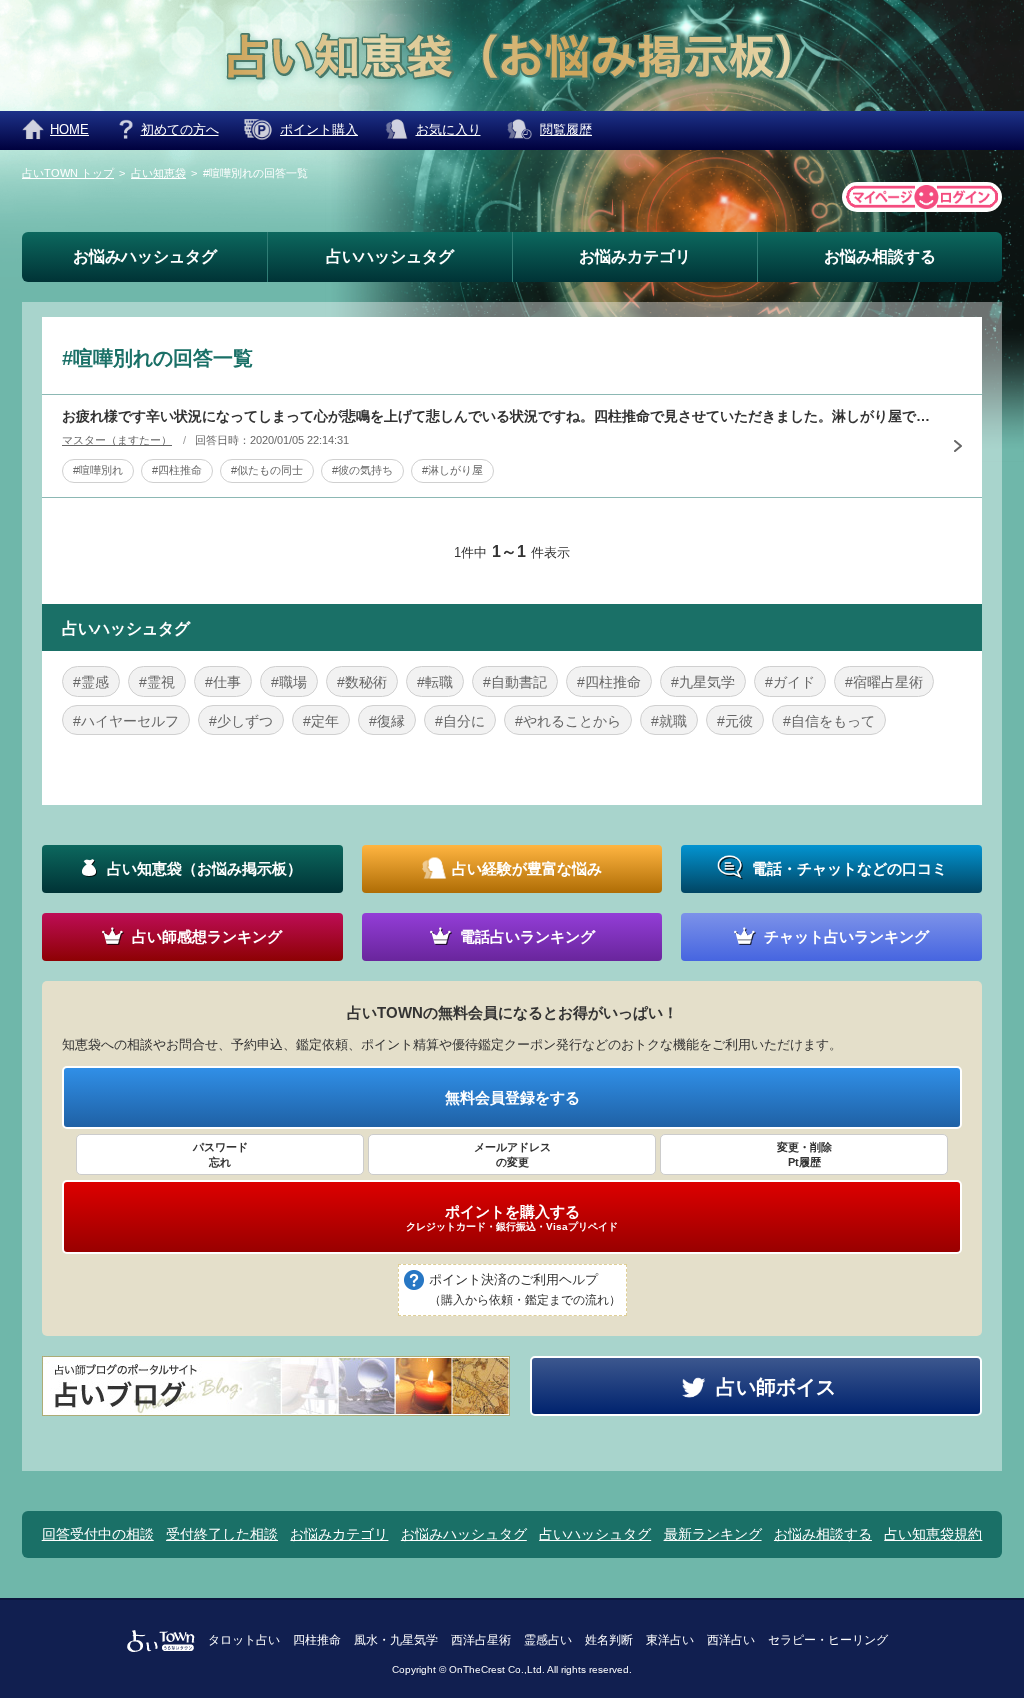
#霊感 (91, 682)
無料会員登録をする (512, 1097)
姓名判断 (609, 1640)
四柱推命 (317, 1640)
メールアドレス (512, 1154)
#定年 (321, 721)
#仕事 (223, 682)
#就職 (669, 721)
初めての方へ (180, 129)
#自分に (460, 721)
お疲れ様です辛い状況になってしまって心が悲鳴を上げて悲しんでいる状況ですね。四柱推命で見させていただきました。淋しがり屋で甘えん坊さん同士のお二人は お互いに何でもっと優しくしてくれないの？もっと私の (497, 416)
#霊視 (157, 682)
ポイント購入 (319, 129)
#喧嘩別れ (98, 470)
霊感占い (548, 1640)
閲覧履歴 (566, 129)
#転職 (435, 682)
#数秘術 (362, 682)
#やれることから (568, 721)
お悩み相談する (880, 256)
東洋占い (670, 1640)
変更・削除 (804, 1154)
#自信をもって (829, 721)
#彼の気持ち (362, 470)
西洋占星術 (481, 1640)
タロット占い (244, 1640)
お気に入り (448, 129)
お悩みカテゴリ (635, 256)
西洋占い (731, 1640)
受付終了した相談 (222, 1534)
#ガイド (790, 682)
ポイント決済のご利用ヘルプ (525, 1289)
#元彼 (735, 721)
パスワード (220, 1154)
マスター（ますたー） (117, 440)
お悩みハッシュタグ (145, 256)
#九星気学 (703, 682)
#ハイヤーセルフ (126, 721)
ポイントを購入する (512, 1218)
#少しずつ (241, 721)
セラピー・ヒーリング (828, 1640)
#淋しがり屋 (452, 470)
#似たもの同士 (267, 470)
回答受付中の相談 (98, 1534)
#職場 (289, 682)
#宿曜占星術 (884, 682)
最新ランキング (713, 1534)
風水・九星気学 (396, 1640)
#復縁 (387, 721)
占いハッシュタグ (390, 256)
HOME (69, 129)
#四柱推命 (177, 470)
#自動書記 (515, 682)
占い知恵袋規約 (933, 1534)
